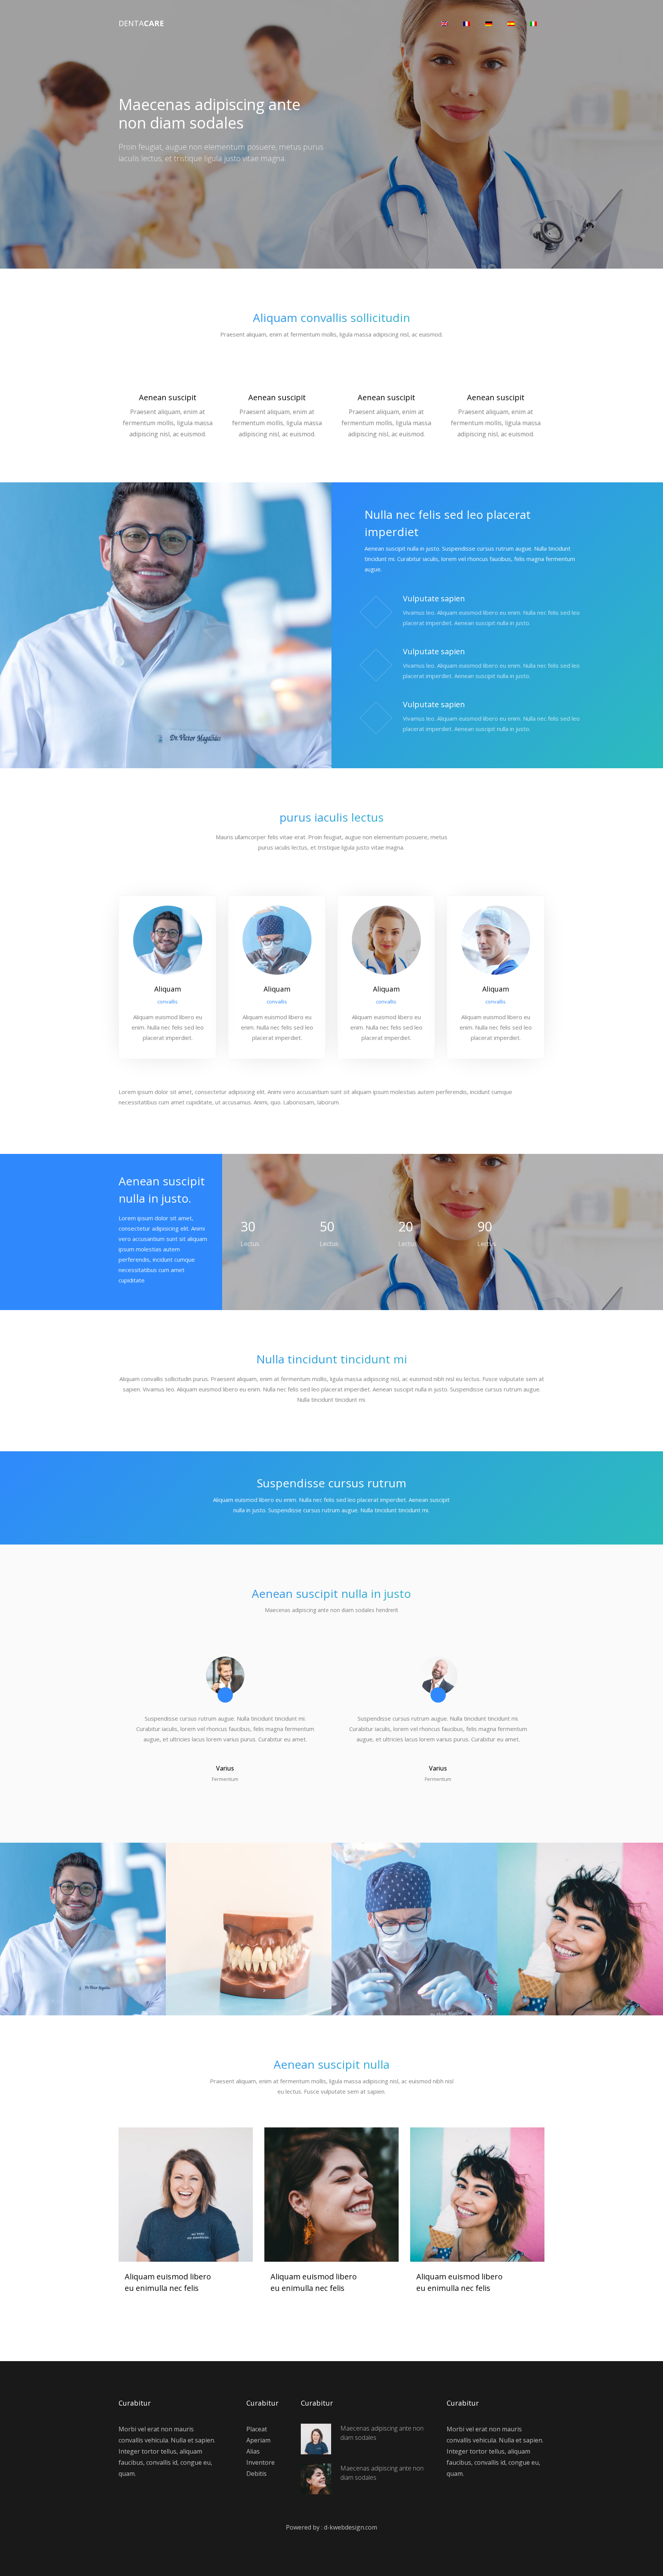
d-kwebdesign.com (350, 2527)
